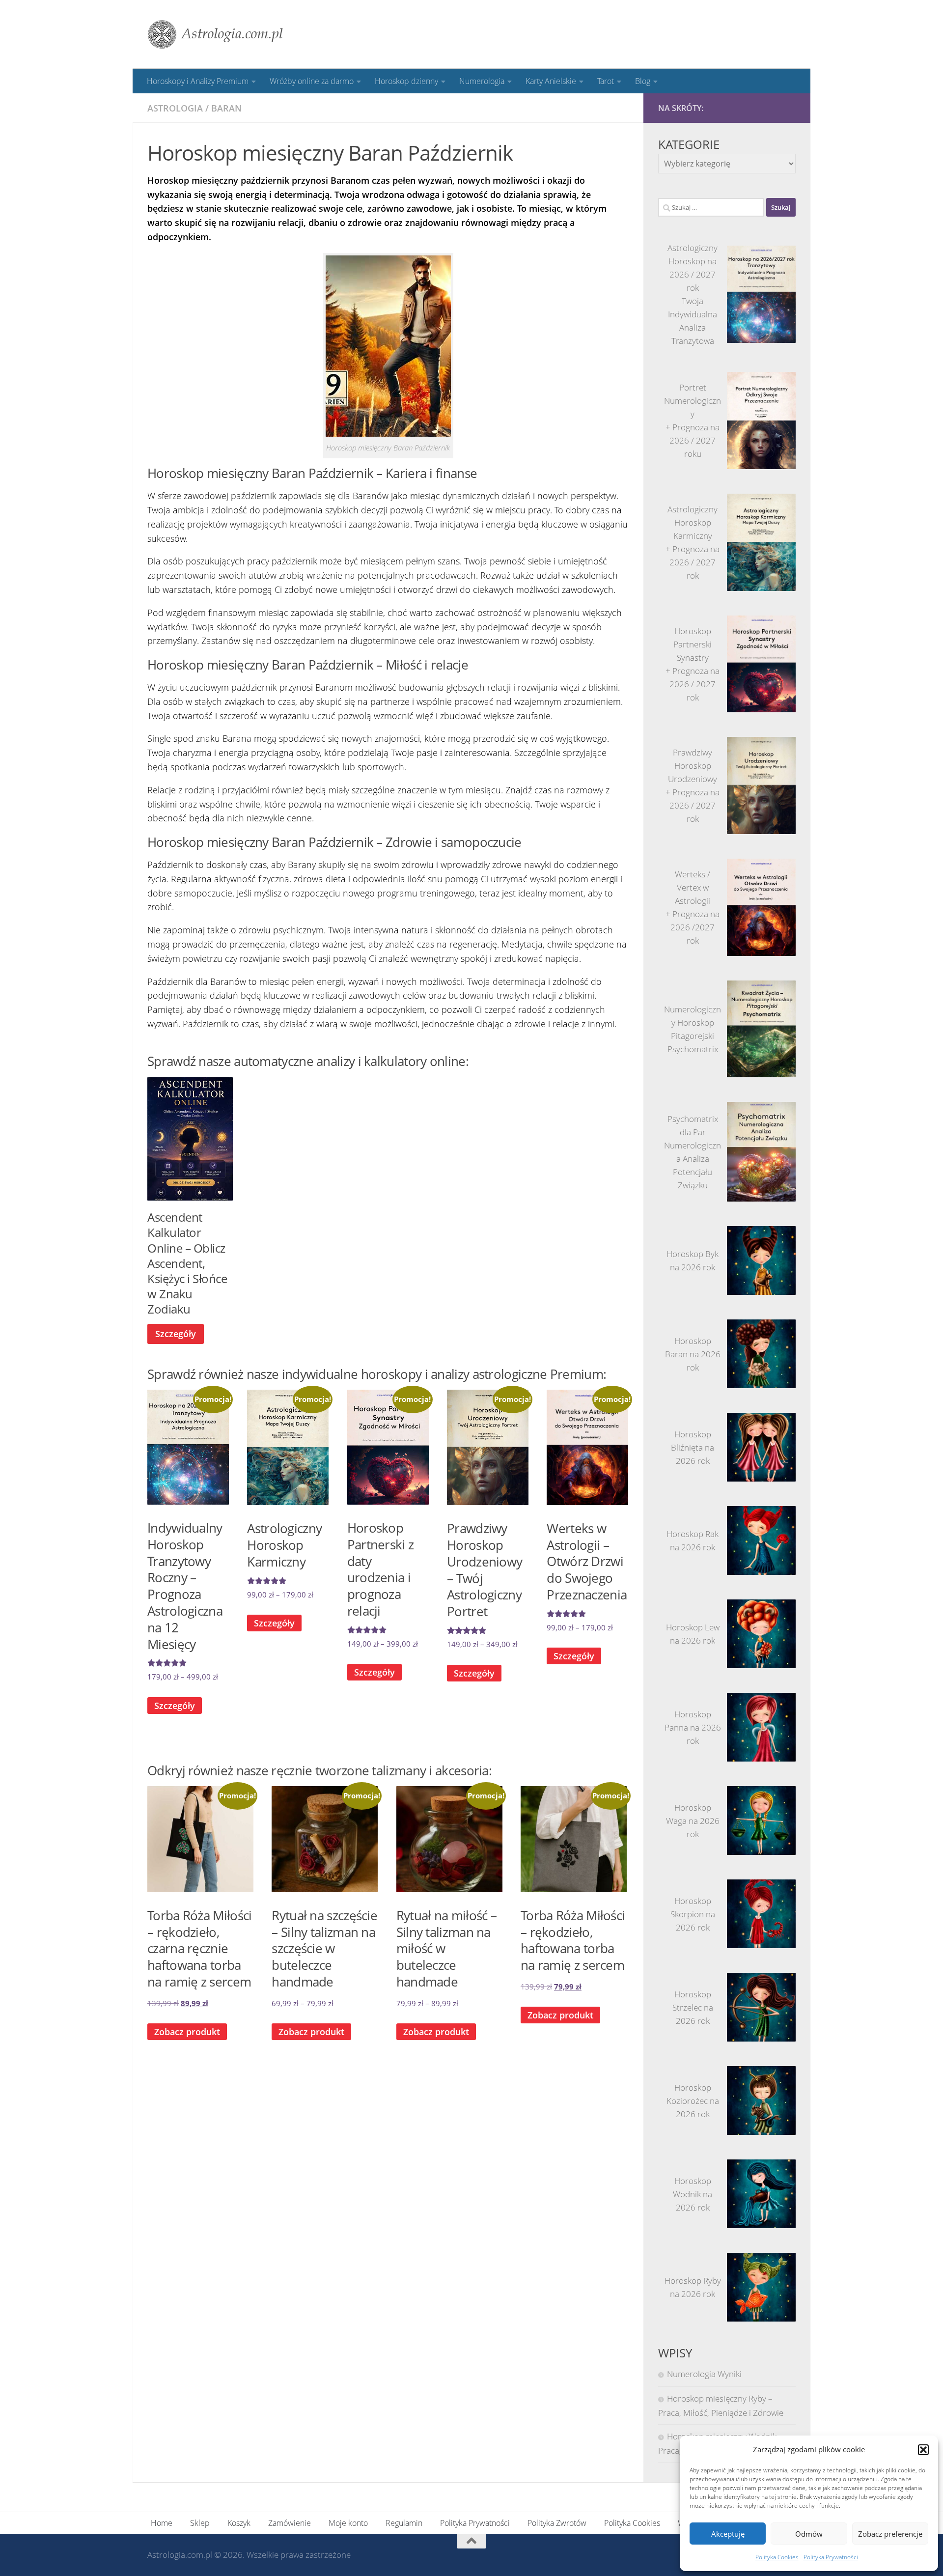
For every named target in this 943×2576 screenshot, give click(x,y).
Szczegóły (176, 1334)
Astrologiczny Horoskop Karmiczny (693, 522)
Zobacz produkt (311, 2032)
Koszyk (239, 2523)
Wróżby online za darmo (312, 81)
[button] (923, 2450)
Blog (643, 81)
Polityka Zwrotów (557, 2523)
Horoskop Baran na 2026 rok (693, 1354)
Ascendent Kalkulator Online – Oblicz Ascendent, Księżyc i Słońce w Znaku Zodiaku (187, 1263)
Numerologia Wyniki (704, 2374)
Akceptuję (728, 2534)
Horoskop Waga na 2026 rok (693, 1821)
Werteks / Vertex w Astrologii (693, 887)
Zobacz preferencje (890, 2534)
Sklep (200, 2523)
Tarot (606, 81)
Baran (226, 108)
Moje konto (348, 2523)
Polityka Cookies (777, 2557)
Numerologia (482, 81)
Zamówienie (290, 2523)
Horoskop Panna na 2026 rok (693, 1727)
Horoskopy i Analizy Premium (198, 81)
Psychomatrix (693, 1049)
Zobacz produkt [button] (187, 2032)
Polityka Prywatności (831, 2557)
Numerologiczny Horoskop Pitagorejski (693, 1022)
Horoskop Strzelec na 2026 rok (693, 2007)
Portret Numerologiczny (693, 401)
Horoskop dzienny (406, 81)
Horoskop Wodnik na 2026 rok (693, 2194)
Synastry (693, 658)
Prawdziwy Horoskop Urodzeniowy (693, 766)
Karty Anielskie (551, 81)
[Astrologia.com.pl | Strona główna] (216, 34)
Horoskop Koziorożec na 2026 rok (693, 2101)
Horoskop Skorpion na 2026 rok (693, 1914)
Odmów (809, 2534)
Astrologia (175, 108)
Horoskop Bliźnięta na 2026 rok (693, 1447)
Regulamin (404, 2523)
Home (162, 2523)
